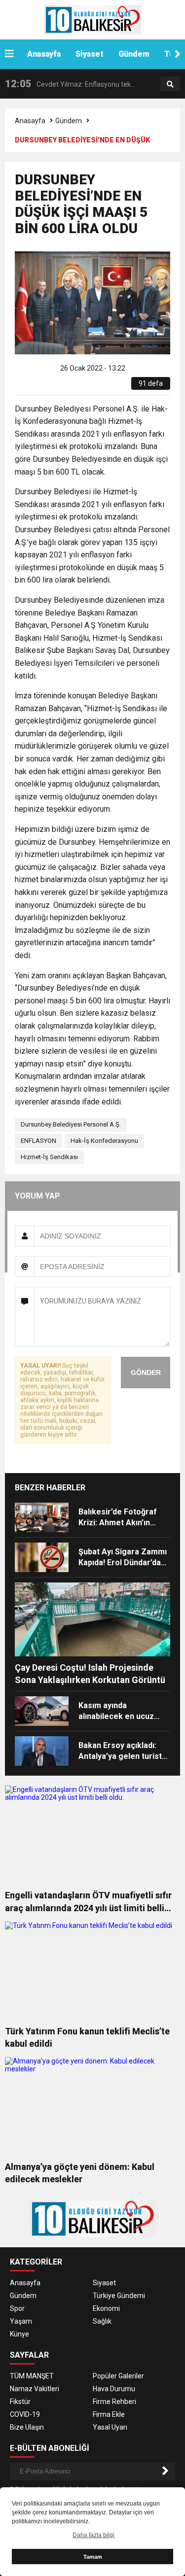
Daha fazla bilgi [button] (93, 2535)
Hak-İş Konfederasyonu (104, 1141)
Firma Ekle (109, 2414)
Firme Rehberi (114, 2402)
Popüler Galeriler (118, 2376)
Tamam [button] (93, 2557)
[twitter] (55, 387)
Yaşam (21, 2321)
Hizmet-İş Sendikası (49, 1157)
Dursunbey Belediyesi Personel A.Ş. (71, 1124)
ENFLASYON (38, 1141)
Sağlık (102, 2321)
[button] (178, 54)
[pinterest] (78, 387)
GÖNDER (146, 1373)
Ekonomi (106, 2308)
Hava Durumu (114, 2389)
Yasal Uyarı (110, 2427)
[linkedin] (67, 387)
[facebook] (44, 387)
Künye (19, 2334)
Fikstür (20, 2402)
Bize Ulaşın (27, 2427)
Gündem (134, 54)
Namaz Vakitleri (35, 2389)
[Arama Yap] (170, 84)
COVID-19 (25, 2414)
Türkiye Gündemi (119, 2296)
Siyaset (90, 54)
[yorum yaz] (100, 387)
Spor (17, 2308)
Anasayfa (44, 54)
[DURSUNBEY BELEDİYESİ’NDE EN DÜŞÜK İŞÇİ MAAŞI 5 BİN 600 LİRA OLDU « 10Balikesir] (92, 19)
